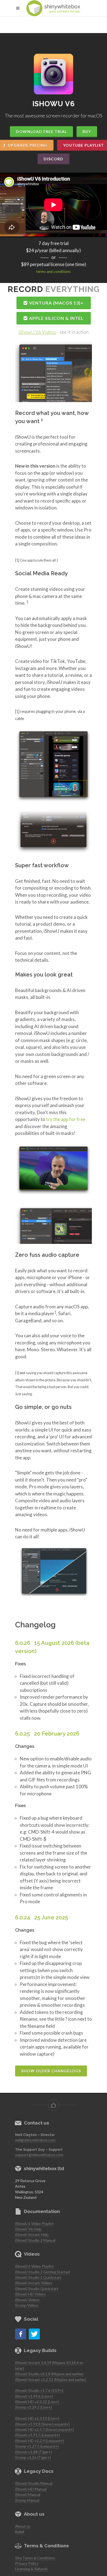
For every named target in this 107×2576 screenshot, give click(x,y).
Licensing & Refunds (31, 2569)
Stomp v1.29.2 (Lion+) (33, 2407)
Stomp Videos (27, 2305)
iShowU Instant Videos (34, 2283)
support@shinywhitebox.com (39, 2155)
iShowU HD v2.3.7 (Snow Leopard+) (44, 2430)
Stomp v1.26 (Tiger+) (33, 2457)
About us (23, 2526)
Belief (20, 2532)
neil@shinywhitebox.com (35, 2140)
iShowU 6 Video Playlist (34, 2224)
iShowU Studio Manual (34, 2483)
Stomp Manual (27, 2500)
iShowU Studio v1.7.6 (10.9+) (39, 2391)
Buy (87, 132)
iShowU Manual (28, 2495)
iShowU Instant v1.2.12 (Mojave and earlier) (51, 2380)
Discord (54, 159)
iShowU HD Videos (30, 2294)
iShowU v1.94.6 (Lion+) (34, 2396)
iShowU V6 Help (28, 2229)
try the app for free (66, 1119)
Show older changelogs (51, 2071)
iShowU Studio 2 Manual (35, 2240)
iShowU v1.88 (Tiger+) (33, 2452)
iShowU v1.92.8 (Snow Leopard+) (42, 2424)
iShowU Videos (27, 2300)
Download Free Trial (41, 132)
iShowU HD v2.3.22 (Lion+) (37, 2402)
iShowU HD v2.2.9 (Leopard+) (40, 2441)
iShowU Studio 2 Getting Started (42, 2272)
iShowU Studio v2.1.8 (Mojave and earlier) (49, 2374)
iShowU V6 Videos (37, 332)
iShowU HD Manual (31, 2489)
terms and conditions (54, 272)
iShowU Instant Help (32, 2235)
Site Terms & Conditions (35, 2558)
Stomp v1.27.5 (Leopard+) (37, 2446)
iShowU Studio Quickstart (37, 2289)
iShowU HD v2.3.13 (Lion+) (37, 2418)
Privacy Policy (27, 2563)
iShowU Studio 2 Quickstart (38, 2277)
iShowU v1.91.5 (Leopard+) (37, 2435)
